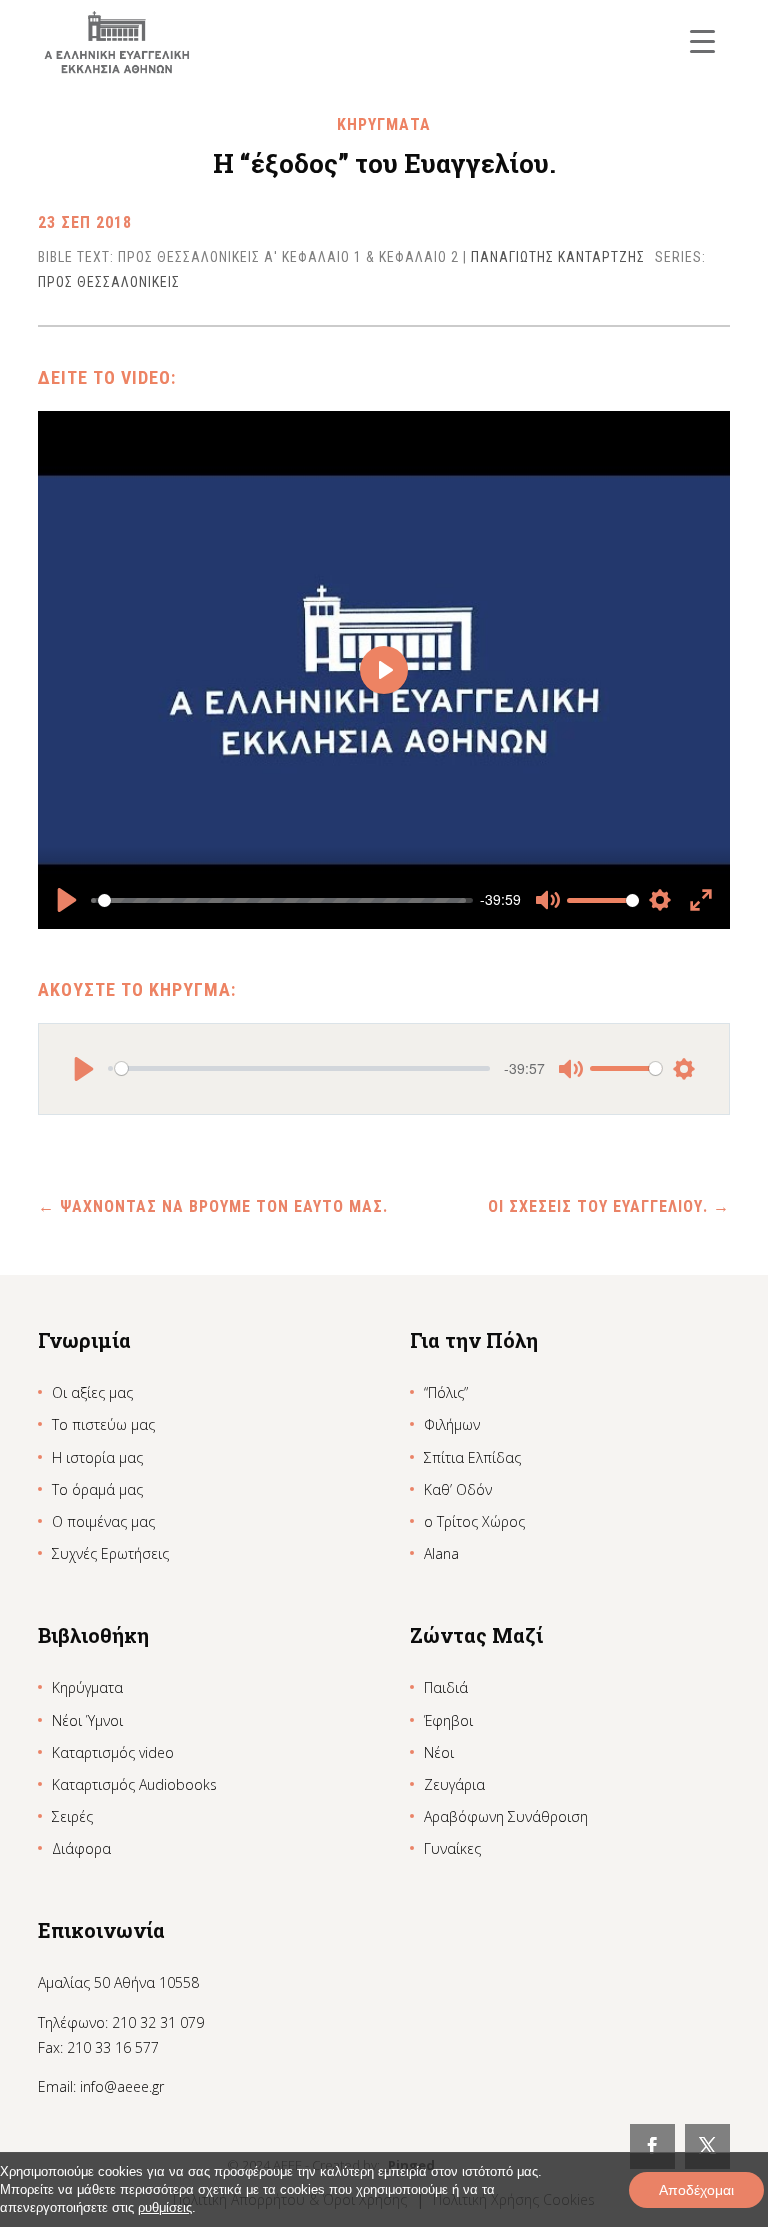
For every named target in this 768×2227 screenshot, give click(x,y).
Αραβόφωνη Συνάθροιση (506, 1816)
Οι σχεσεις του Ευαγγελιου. (609, 1206)
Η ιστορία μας (97, 1457)
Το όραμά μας (97, 1489)
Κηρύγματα (87, 1687)
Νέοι (439, 1752)
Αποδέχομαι (696, 2190)
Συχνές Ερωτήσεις (110, 1553)
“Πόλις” (446, 1392)
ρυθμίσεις (165, 2207)
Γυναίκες (452, 1848)
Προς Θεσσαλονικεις (109, 282)
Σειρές (72, 1816)
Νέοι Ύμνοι (87, 1720)
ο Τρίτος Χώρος (474, 1521)
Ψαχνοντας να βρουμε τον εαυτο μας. (213, 1206)
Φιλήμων (452, 1424)
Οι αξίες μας (92, 1392)
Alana (441, 1553)
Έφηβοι (448, 1720)
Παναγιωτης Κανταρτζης (558, 257)
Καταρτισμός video (113, 1752)
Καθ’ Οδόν (458, 1489)
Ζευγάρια (454, 1784)
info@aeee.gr (122, 2086)
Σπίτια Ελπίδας (472, 1457)
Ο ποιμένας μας (103, 1521)
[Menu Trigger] (702, 40)
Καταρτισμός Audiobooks (134, 1784)
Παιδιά (446, 1687)
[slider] (282, 900)
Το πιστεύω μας (103, 1424)
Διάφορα (81, 1848)
